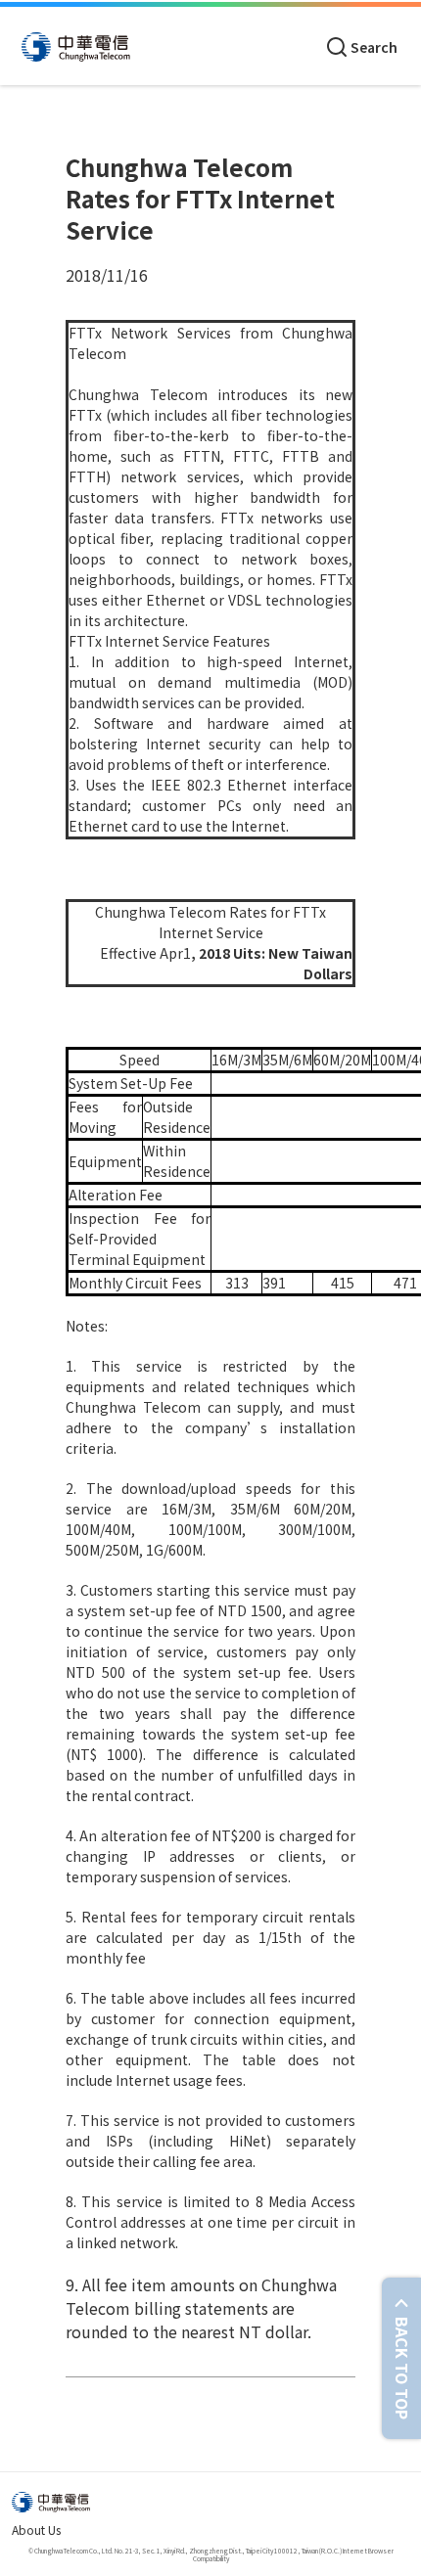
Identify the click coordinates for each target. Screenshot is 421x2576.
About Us (36, 2530)
